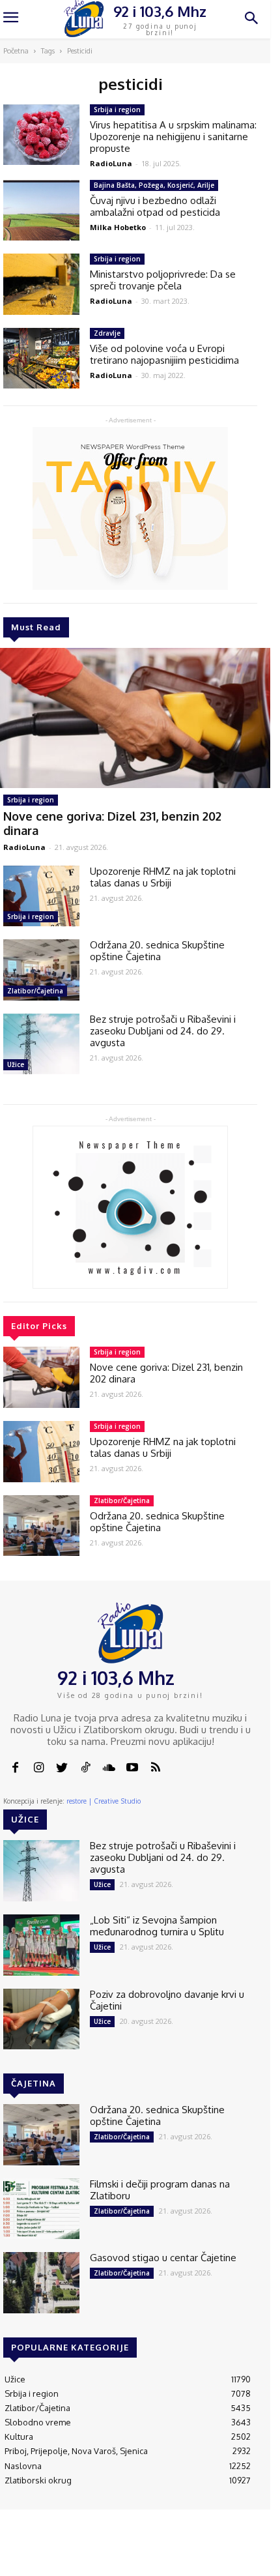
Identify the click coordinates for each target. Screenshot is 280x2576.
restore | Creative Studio (104, 1801)
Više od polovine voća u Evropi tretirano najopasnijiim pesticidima (164, 354)
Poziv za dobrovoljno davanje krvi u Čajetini (167, 2000)
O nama (55, 2556)
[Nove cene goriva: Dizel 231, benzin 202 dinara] (41, 1377)
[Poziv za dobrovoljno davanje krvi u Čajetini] (41, 2019)
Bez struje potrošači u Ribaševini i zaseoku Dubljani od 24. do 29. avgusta (163, 1031)
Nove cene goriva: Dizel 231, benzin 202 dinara (166, 1373)
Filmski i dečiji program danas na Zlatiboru (160, 2190)
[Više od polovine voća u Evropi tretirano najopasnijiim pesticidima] (41, 359)
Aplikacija (239, 2551)
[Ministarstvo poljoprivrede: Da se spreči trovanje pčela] (41, 284)
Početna (16, 51)
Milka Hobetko (118, 227)
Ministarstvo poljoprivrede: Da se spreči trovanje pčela (163, 280)
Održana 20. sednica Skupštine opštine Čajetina (157, 951)
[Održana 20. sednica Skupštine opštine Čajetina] (41, 970)
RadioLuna (24, 847)
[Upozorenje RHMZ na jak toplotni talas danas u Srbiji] (41, 896)
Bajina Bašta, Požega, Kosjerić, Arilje (154, 185)
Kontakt (91, 2551)
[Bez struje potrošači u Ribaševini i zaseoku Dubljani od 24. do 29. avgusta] (41, 1044)
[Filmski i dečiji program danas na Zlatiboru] (41, 2209)
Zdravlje (107, 333)
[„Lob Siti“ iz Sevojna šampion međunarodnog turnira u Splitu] (41, 1945)
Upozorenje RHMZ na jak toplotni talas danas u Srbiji (163, 877)
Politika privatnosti (190, 2556)
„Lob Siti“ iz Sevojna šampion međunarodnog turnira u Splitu (157, 1926)
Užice (16, 1064)
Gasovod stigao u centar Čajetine (163, 2258)
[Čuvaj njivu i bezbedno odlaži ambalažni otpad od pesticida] (41, 211)
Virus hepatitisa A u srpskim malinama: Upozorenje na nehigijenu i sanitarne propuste (173, 137)
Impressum (137, 2551)
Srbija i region (31, 800)
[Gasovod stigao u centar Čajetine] (41, 2283)
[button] (251, 19)
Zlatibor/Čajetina (35, 991)
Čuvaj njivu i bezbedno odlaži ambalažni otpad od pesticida (155, 206)
